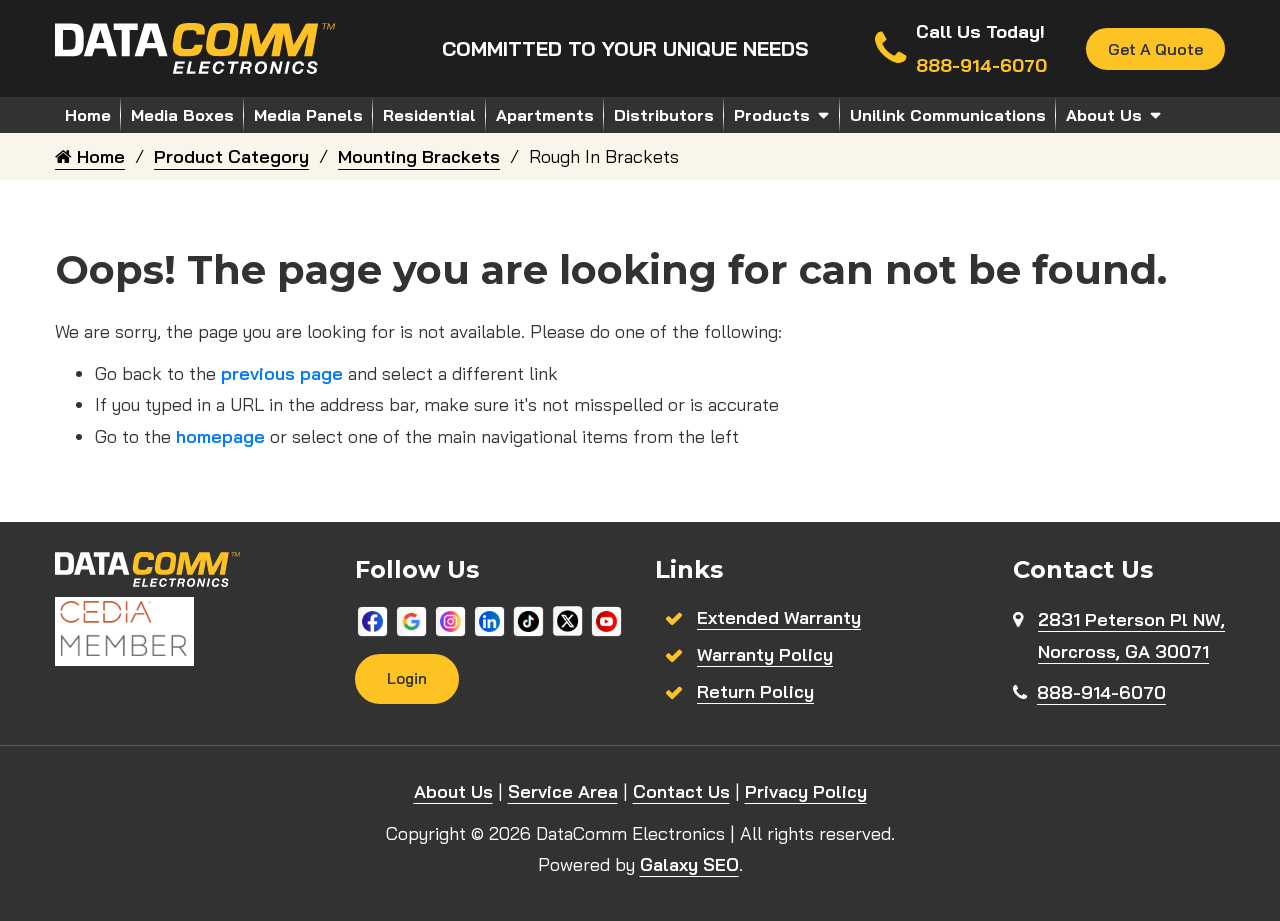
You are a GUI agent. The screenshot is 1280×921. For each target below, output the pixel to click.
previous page (282, 373)
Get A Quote (1155, 49)
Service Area (563, 791)
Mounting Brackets (419, 156)
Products (772, 115)
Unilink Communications (948, 115)
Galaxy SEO (689, 864)
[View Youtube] (606, 619)
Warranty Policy (765, 654)
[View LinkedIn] (489, 619)
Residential (429, 115)
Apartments (545, 115)
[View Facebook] (372, 619)
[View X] (567, 619)
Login (407, 678)
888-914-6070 (1101, 692)
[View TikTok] (528, 619)
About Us (1104, 115)
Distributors (664, 115)
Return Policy (755, 691)
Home (88, 115)
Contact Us (681, 791)
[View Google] (411, 619)
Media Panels (308, 115)
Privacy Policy (806, 791)
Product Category (231, 156)
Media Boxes (182, 115)
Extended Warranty (779, 617)
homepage (220, 436)
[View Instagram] (450, 619)
